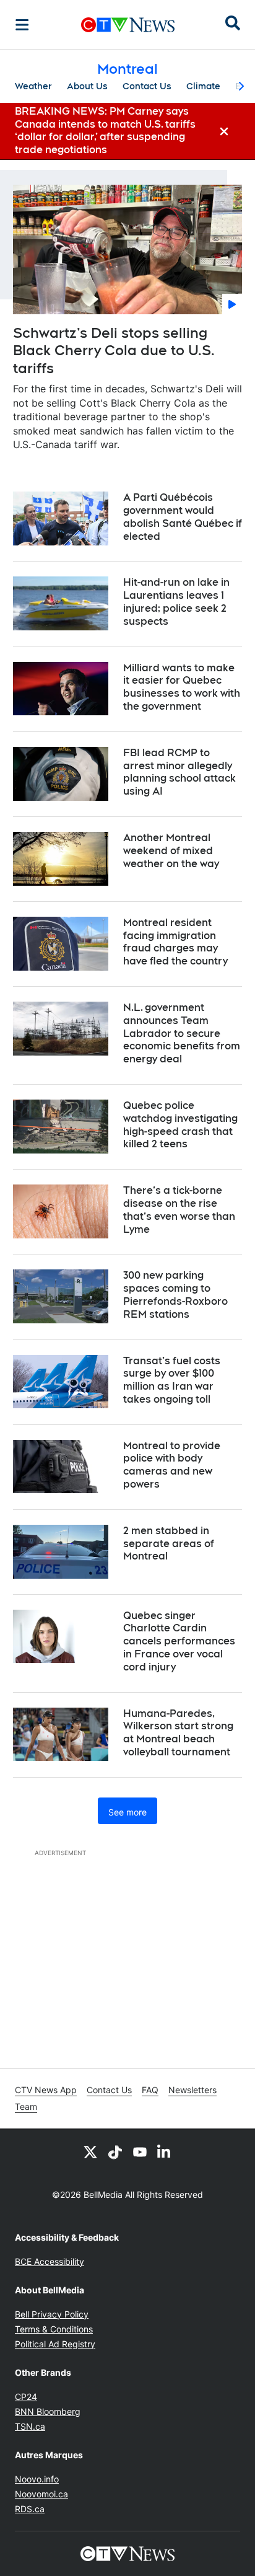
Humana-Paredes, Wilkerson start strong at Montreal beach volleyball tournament (178, 1733)
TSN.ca (30, 2426)
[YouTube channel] (140, 2151)
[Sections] (22, 25)
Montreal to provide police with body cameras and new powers (172, 1465)
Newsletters (192, 2090)
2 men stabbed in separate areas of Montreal (169, 1544)
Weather (33, 86)
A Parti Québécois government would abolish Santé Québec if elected (183, 517)
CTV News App (46, 2090)
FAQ (150, 2090)
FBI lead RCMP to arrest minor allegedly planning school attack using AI (179, 772)
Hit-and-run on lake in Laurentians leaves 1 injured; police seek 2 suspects (176, 602)
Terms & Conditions (54, 2329)
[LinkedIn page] (165, 2151)
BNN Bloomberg (48, 2411)
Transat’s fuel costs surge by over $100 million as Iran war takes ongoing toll (172, 1380)
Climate (203, 86)
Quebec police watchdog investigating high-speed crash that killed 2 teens (180, 1125)
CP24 (26, 2397)
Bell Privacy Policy (52, 2314)
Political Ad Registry (55, 2344)
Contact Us (147, 86)
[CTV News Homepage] (128, 25)
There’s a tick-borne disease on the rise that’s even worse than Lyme (179, 1210)
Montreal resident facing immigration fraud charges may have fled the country (175, 942)
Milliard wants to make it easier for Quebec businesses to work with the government (182, 687)
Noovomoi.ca (41, 2494)
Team (26, 2106)
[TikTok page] (115, 2151)
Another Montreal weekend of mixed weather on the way (171, 851)
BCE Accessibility (50, 2261)
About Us (87, 86)
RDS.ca (30, 2509)
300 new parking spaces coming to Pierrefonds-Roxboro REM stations (175, 1295)
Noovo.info (37, 2479)
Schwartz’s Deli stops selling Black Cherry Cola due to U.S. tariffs (114, 351)
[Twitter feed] (90, 2151)
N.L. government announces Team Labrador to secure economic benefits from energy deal (182, 1033)
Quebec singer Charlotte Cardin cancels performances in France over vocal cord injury (179, 1641)
